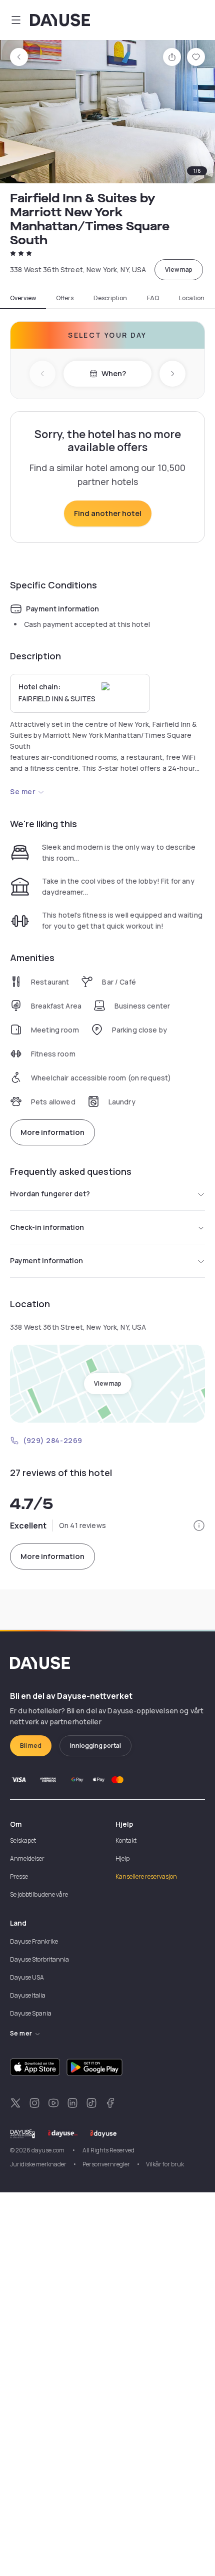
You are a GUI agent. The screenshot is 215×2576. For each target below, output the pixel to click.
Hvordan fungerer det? (50, 1194)
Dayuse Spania (31, 2013)
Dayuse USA (27, 1977)
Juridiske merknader (38, 2164)
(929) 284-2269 (53, 1440)
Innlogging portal (95, 1746)
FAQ (153, 298)
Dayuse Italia (28, 1995)
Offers (65, 298)
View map (179, 269)
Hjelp (122, 1858)
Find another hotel (108, 513)
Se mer (23, 791)
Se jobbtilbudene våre (39, 1894)
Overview (23, 298)
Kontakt (126, 1840)
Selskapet (23, 1840)
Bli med (31, 1746)
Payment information (46, 1261)
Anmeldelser (27, 1858)
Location (192, 298)
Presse (19, 1876)
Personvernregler (106, 2164)
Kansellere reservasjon (146, 1876)
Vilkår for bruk (165, 2164)
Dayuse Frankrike (34, 1941)
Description (110, 298)
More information (52, 1132)
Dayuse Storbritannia (39, 1959)
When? (114, 373)
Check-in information (47, 1227)
